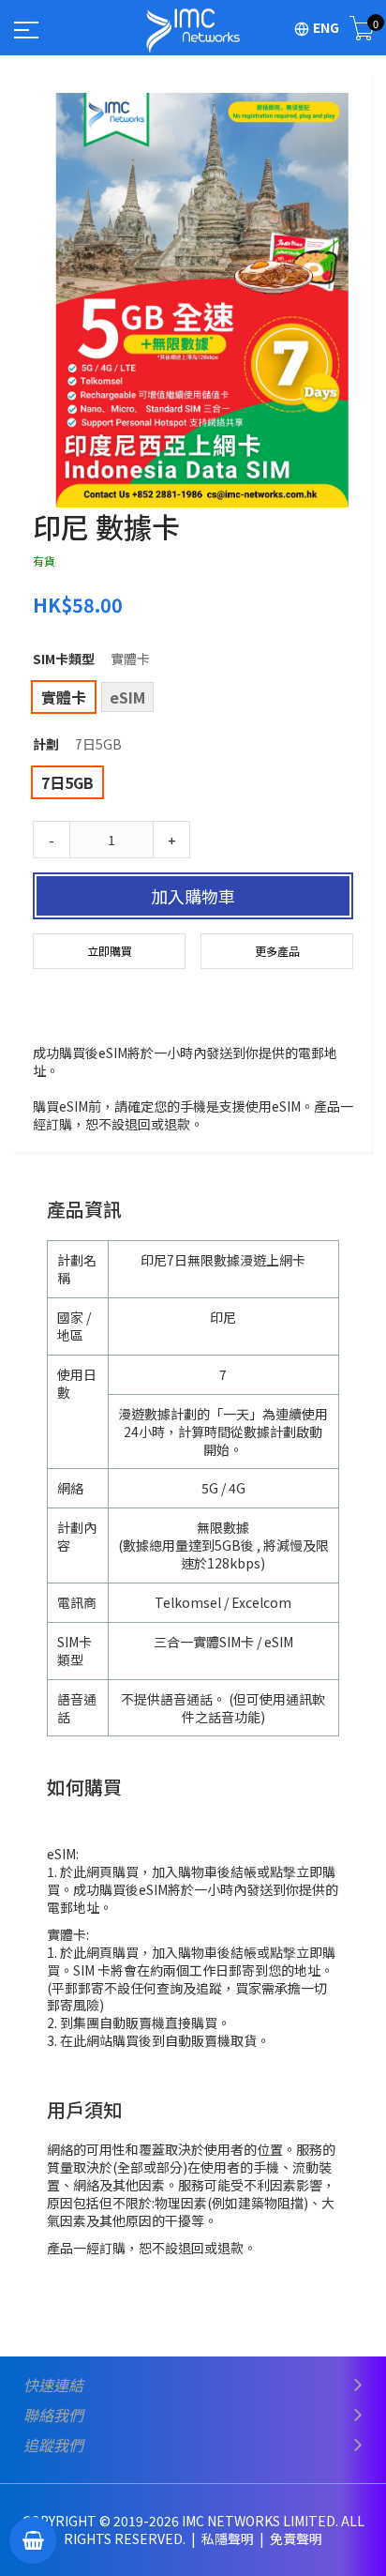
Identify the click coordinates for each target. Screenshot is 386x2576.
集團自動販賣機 (119, 2023)
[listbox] (193, 699)
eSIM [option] (127, 697)
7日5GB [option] (67, 782)
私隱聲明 (229, 2538)
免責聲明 (296, 2538)
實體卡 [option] (64, 697)
